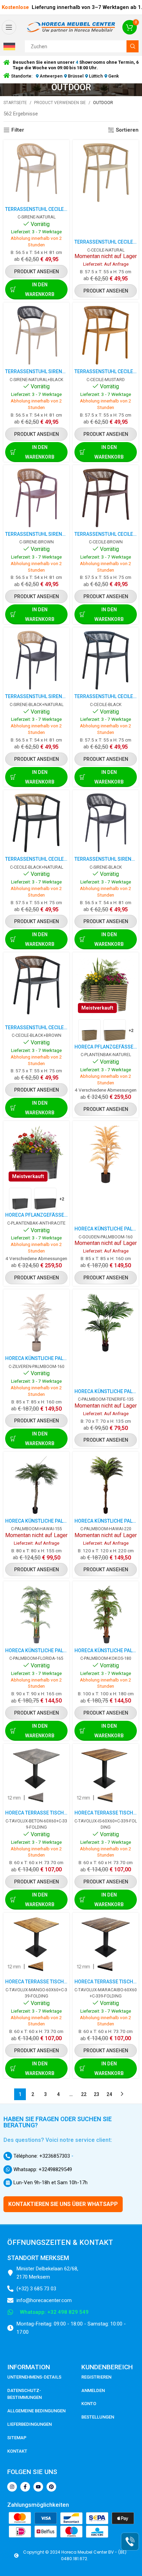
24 (109, 2094)
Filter (18, 130)
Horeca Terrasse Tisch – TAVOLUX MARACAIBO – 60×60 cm (106, 1982)
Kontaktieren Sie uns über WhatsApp (63, 2204)
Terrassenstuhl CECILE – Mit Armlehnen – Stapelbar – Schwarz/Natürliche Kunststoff (36, 859)
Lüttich (96, 76)
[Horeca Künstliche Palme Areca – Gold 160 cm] (106, 1154)
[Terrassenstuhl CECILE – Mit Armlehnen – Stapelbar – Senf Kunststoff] (106, 335)
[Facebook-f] (25, 2487)
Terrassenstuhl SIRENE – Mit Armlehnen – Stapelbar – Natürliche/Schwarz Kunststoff (36, 371)
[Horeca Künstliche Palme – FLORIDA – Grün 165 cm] (36, 1614)
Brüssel (76, 76)
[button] (11, 47)
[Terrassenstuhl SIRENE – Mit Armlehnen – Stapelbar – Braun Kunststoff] (36, 498)
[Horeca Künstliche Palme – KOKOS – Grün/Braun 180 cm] (106, 1614)
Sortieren (127, 130)
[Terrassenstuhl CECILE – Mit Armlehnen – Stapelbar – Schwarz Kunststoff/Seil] (106, 660)
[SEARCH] (133, 46)
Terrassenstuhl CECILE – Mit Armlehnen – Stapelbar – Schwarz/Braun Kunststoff (36, 1028)
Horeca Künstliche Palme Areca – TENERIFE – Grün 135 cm (106, 1391)
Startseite (15, 103)
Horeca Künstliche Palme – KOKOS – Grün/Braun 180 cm (106, 1650)
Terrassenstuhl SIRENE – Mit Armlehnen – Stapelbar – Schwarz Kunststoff (106, 859)
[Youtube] (38, 2487)
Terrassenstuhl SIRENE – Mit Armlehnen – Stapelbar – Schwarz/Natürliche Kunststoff (36, 696)
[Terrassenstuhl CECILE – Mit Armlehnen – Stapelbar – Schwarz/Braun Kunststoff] (36, 985)
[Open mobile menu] (9, 27)
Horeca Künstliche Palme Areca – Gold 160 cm (106, 1229)
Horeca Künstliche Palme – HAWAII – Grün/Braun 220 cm (106, 1521)
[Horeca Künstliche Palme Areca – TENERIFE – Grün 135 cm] (106, 1322)
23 (97, 2094)
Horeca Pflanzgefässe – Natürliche (106, 1047)
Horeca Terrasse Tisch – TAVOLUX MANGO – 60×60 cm (36, 1982)
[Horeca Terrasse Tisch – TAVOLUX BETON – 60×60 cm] (36, 1777)
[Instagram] (12, 2487)
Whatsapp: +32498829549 (42, 2169)
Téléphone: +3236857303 (41, 2156)
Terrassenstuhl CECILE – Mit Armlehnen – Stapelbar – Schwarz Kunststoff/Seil (106, 696)
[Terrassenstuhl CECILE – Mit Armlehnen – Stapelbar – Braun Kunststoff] (106, 498)
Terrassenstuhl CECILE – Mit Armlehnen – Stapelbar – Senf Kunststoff (106, 371)
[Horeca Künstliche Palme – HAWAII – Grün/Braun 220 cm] (106, 1485)
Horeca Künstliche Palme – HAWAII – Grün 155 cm (36, 1521)
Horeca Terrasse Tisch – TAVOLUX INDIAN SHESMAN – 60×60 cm (106, 1813)
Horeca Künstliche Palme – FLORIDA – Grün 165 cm (36, 1650)
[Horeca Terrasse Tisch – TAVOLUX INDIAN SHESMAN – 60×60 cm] (106, 1777)
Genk (113, 76)
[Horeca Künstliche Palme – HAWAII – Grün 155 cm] (36, 1485)
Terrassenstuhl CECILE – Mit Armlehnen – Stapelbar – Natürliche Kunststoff (36, 209)
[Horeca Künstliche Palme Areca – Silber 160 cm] (36, 1322)
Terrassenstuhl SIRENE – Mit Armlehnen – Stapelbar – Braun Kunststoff (36, 534)
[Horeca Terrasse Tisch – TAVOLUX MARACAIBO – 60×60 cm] (106, 1946)
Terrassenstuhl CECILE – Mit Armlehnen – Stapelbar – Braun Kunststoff (106, 534)
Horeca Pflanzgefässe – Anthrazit (36, 1215)
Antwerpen (51, 76)
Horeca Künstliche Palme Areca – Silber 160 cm (36, 1358)
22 (84, 2094)
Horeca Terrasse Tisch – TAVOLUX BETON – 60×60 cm (36, 1813)
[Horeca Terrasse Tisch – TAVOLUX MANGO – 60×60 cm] (36, 1946)
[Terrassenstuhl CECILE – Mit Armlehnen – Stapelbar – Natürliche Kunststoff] (36, 173)
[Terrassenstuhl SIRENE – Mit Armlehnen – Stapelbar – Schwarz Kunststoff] (106, 823)
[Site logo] (71, 27)
